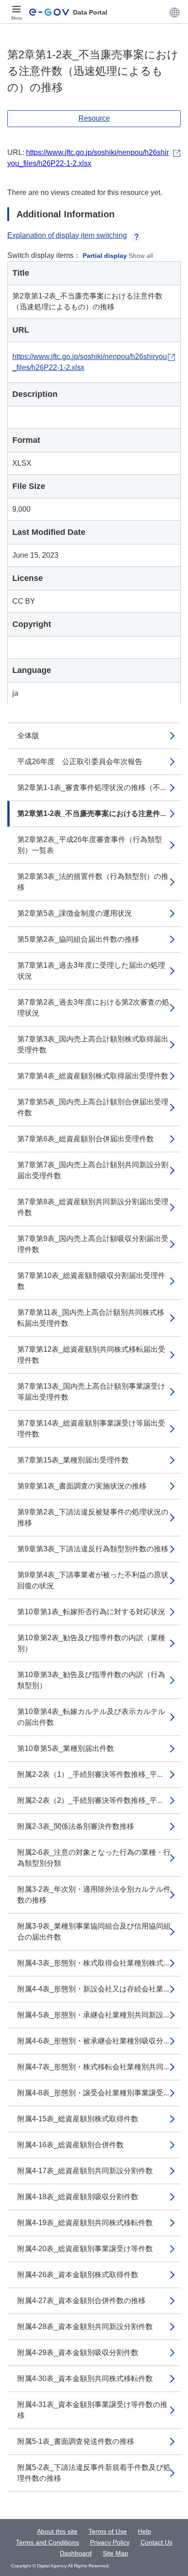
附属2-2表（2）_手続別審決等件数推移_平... (90, 1800)
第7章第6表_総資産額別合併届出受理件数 (86, 1139)
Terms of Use (108, 2531)
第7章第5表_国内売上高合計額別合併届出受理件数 (93, 1107)
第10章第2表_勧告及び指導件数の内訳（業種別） (91, 1643)
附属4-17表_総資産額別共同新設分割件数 (85, 2171)
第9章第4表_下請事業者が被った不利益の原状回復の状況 (93, 1580)
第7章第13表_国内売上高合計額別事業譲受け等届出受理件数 (91, 1392)
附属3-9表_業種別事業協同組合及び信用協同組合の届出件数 (94, 1932)
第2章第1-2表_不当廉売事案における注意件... (91, 813)
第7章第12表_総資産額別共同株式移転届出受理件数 (91, 1355)
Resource (94, 118)
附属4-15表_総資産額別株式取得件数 (78, 2119)
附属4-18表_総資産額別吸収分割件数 (78, 2197)
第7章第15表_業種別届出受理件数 (73, 1460)
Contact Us (157, 2542)
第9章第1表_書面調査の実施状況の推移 (82, 1486)
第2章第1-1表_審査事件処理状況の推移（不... (91, 788)
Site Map (115, 2553)
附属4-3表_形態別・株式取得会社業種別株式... (93, 1963)
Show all (141, 256)
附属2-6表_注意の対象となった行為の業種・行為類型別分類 (94, 1858)
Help (144, 2531)
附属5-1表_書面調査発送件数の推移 (76, 2441)
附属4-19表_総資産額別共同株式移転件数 (85, 2223)
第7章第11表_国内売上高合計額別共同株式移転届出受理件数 (91, 1318)
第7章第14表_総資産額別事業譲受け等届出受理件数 (91, 1429)
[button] (175, 12)
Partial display (105, 256)
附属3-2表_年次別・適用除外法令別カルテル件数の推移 (94, 1895)
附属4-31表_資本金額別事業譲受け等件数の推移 (92, 2410)
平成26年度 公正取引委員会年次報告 (80, 762)
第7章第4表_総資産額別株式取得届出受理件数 (93, 1076)
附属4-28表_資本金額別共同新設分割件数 (85, 2327)
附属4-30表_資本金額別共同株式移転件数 (85, 2378)
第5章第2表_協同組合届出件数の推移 (78, 939)
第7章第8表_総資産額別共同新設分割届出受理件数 (93, 1207)
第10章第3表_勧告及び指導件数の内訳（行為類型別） (91, 1680)
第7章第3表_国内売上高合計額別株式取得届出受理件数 (93, 1044)
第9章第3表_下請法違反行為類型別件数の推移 (93, 1549)
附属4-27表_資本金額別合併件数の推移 (81, 2301)
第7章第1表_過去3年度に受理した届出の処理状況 (91, 971)
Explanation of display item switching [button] (67, 235)
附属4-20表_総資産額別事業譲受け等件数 (85, 2249)
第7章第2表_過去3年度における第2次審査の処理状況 (93, 1008)
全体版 (28, 736)
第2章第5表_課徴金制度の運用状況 (75, 913)
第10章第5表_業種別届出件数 (66, 1748)
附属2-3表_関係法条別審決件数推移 (76, 1826)
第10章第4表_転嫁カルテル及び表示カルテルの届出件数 (91, 1717)
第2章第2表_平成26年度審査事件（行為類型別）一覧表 (90, 845)
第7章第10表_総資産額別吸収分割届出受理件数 (91, 1281)
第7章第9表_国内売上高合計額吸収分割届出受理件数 (93, 1244)
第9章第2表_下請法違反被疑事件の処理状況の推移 (93, 1517)
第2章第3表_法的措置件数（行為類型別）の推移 (93, 882)
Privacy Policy (110, 2542)
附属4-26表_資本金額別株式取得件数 (78, 2275)
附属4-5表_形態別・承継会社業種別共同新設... (93, 2015)
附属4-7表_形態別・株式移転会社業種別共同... (93, 2067)
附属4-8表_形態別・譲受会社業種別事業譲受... (93, 2093)
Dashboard (76, 2553)
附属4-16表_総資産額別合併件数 (70, 2145)
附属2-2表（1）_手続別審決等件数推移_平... (90, 1774)
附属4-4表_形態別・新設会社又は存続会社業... (93, 1989)
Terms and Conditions (47, 2542)
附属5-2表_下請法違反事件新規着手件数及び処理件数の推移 (94, 2473)
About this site (57, 2531)
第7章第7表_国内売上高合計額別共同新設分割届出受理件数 (93, 1170)
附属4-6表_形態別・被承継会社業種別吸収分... (93, 2041)
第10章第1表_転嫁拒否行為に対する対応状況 (91, 1612)
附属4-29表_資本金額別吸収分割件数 (78, 2353)
